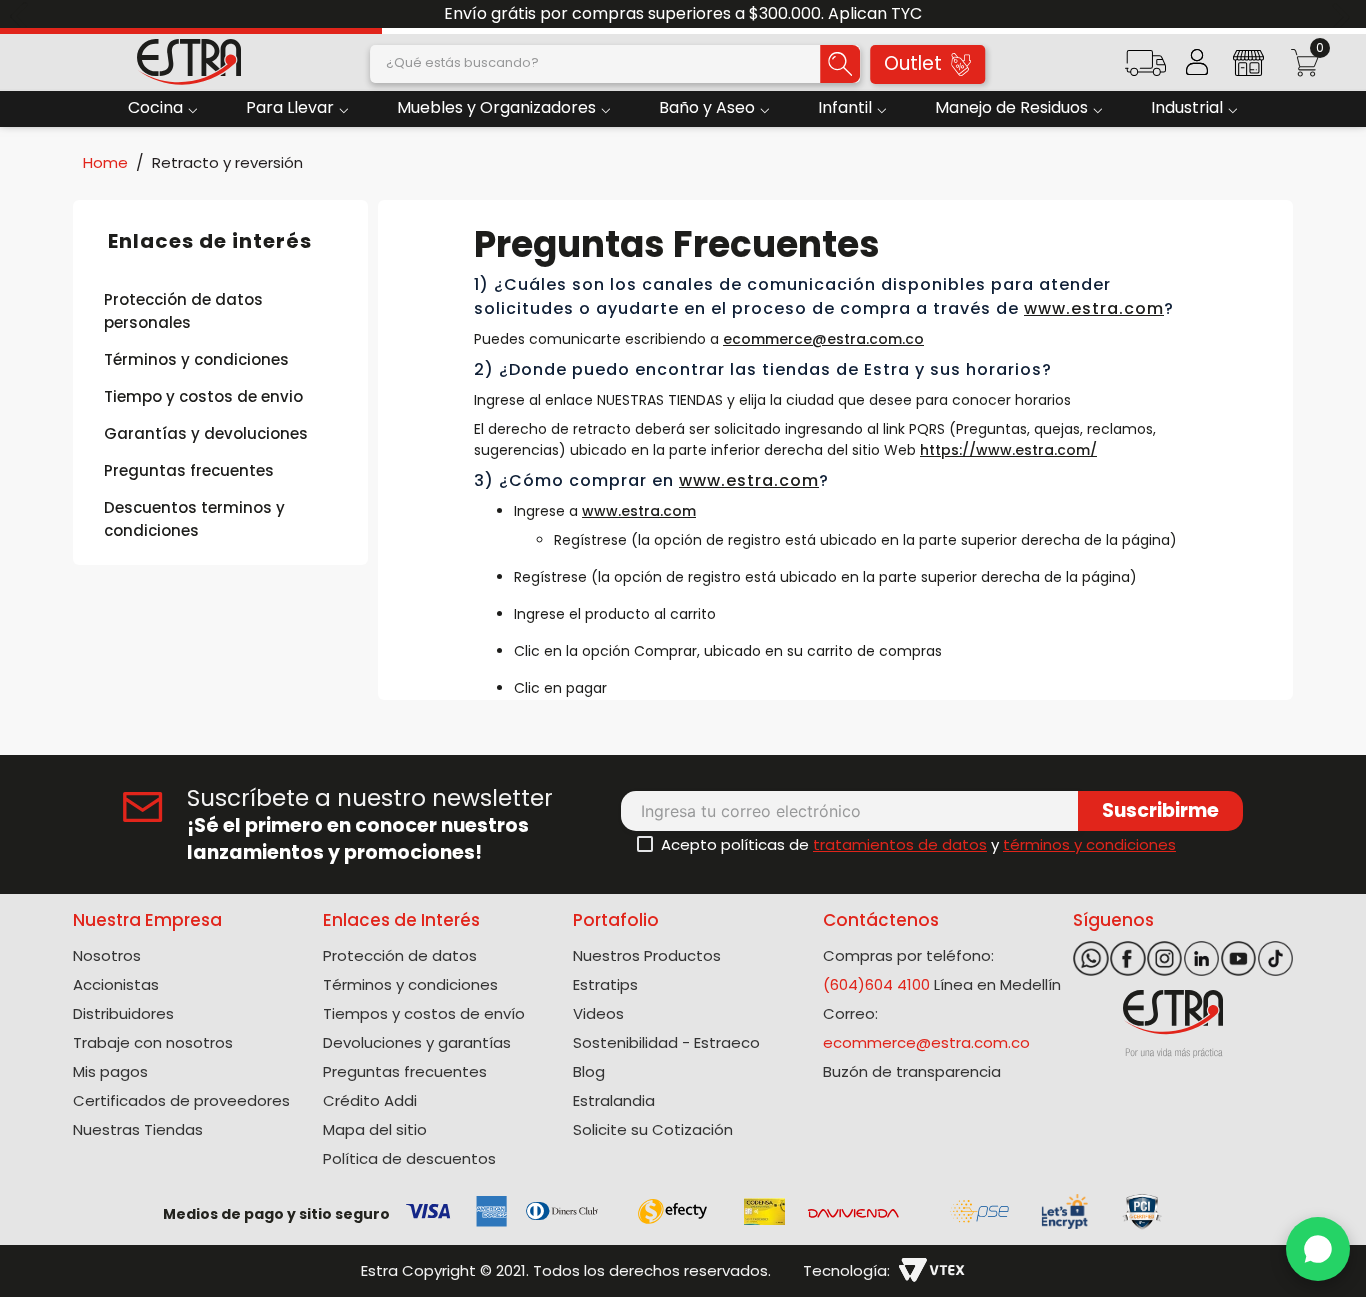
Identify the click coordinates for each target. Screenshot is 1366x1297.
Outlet (913, 63)
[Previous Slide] (22, 14)
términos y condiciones (1089, 844)
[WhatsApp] (1318, 1249)
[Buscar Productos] (840, 64)
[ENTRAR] (1197, 62)
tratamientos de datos (900, 844)
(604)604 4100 (876, 984)
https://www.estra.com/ (1008, 450)
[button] (1145, 69)
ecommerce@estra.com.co (823, 339)
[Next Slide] (1343, 14)
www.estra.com (1094, 308)
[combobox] (615, 64)
